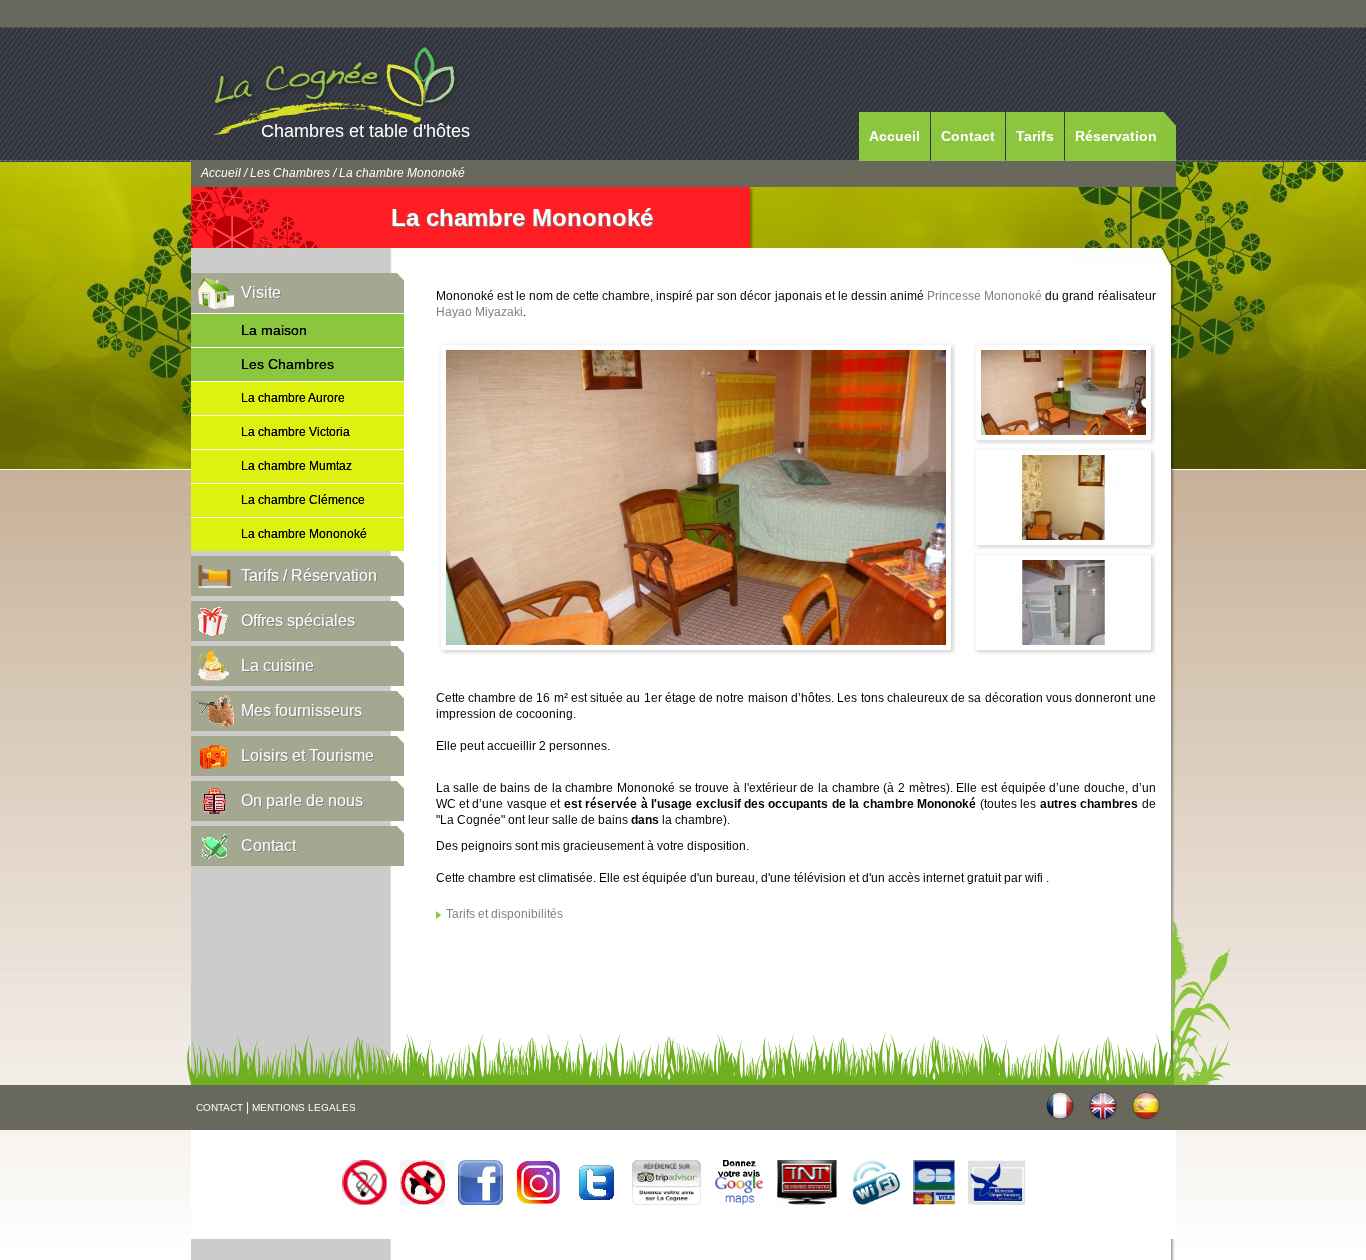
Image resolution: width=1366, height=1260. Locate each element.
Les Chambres (290, 173)
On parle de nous (302, 800)
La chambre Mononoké (304, 534)
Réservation (1116, 136)
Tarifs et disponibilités (504, 914)
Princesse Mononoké (984, 296)
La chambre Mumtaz (296, 466)
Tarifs (1035, 136)
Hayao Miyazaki (479, 312)
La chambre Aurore (293, 398)
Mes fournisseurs (301, 710)
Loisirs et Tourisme (307, 755)
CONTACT (219, 1107)
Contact (968, 136)
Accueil (894, 136)
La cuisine (277, 665)
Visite (261, 292)
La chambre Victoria (295, 432)
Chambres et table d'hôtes (365, 131)
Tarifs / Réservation (309, 575)
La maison (274, 330)
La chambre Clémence (303, 500)
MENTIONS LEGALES (304, 1107)
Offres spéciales (298, 620)
